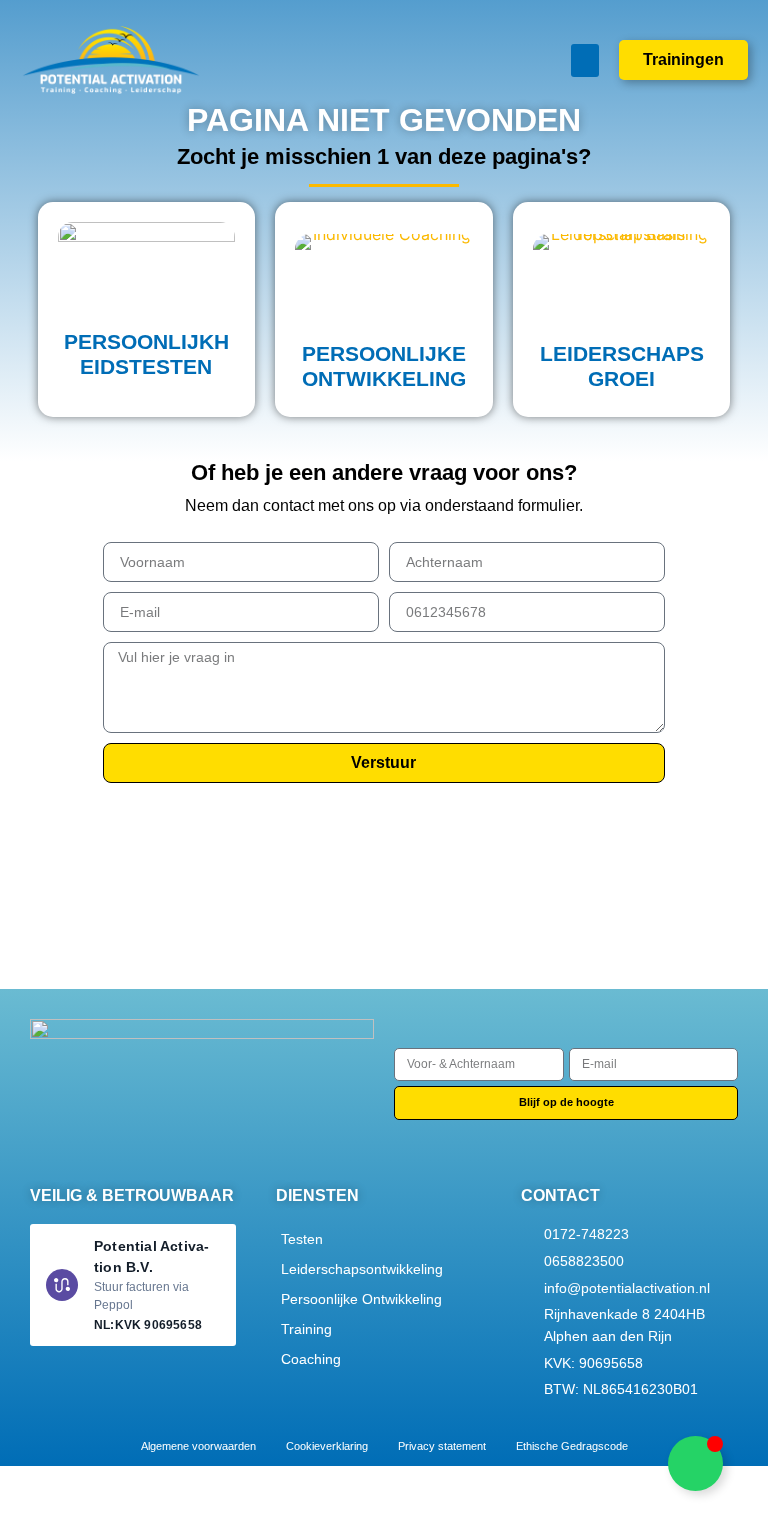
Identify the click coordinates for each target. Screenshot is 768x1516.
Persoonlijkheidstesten (146, 354)
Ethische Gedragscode (572, 1446)
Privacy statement (442, 1446)
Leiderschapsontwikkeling (362, 1269)
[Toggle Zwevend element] (695, 1463)
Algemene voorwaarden (198, 1446)
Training (306, 1329)
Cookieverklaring (327, 1446)
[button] (585, 60)
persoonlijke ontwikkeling (384, 366)
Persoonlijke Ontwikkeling (361, 1299)
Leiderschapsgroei (622, 366)
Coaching (311, 1359)
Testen (302, 1239)
